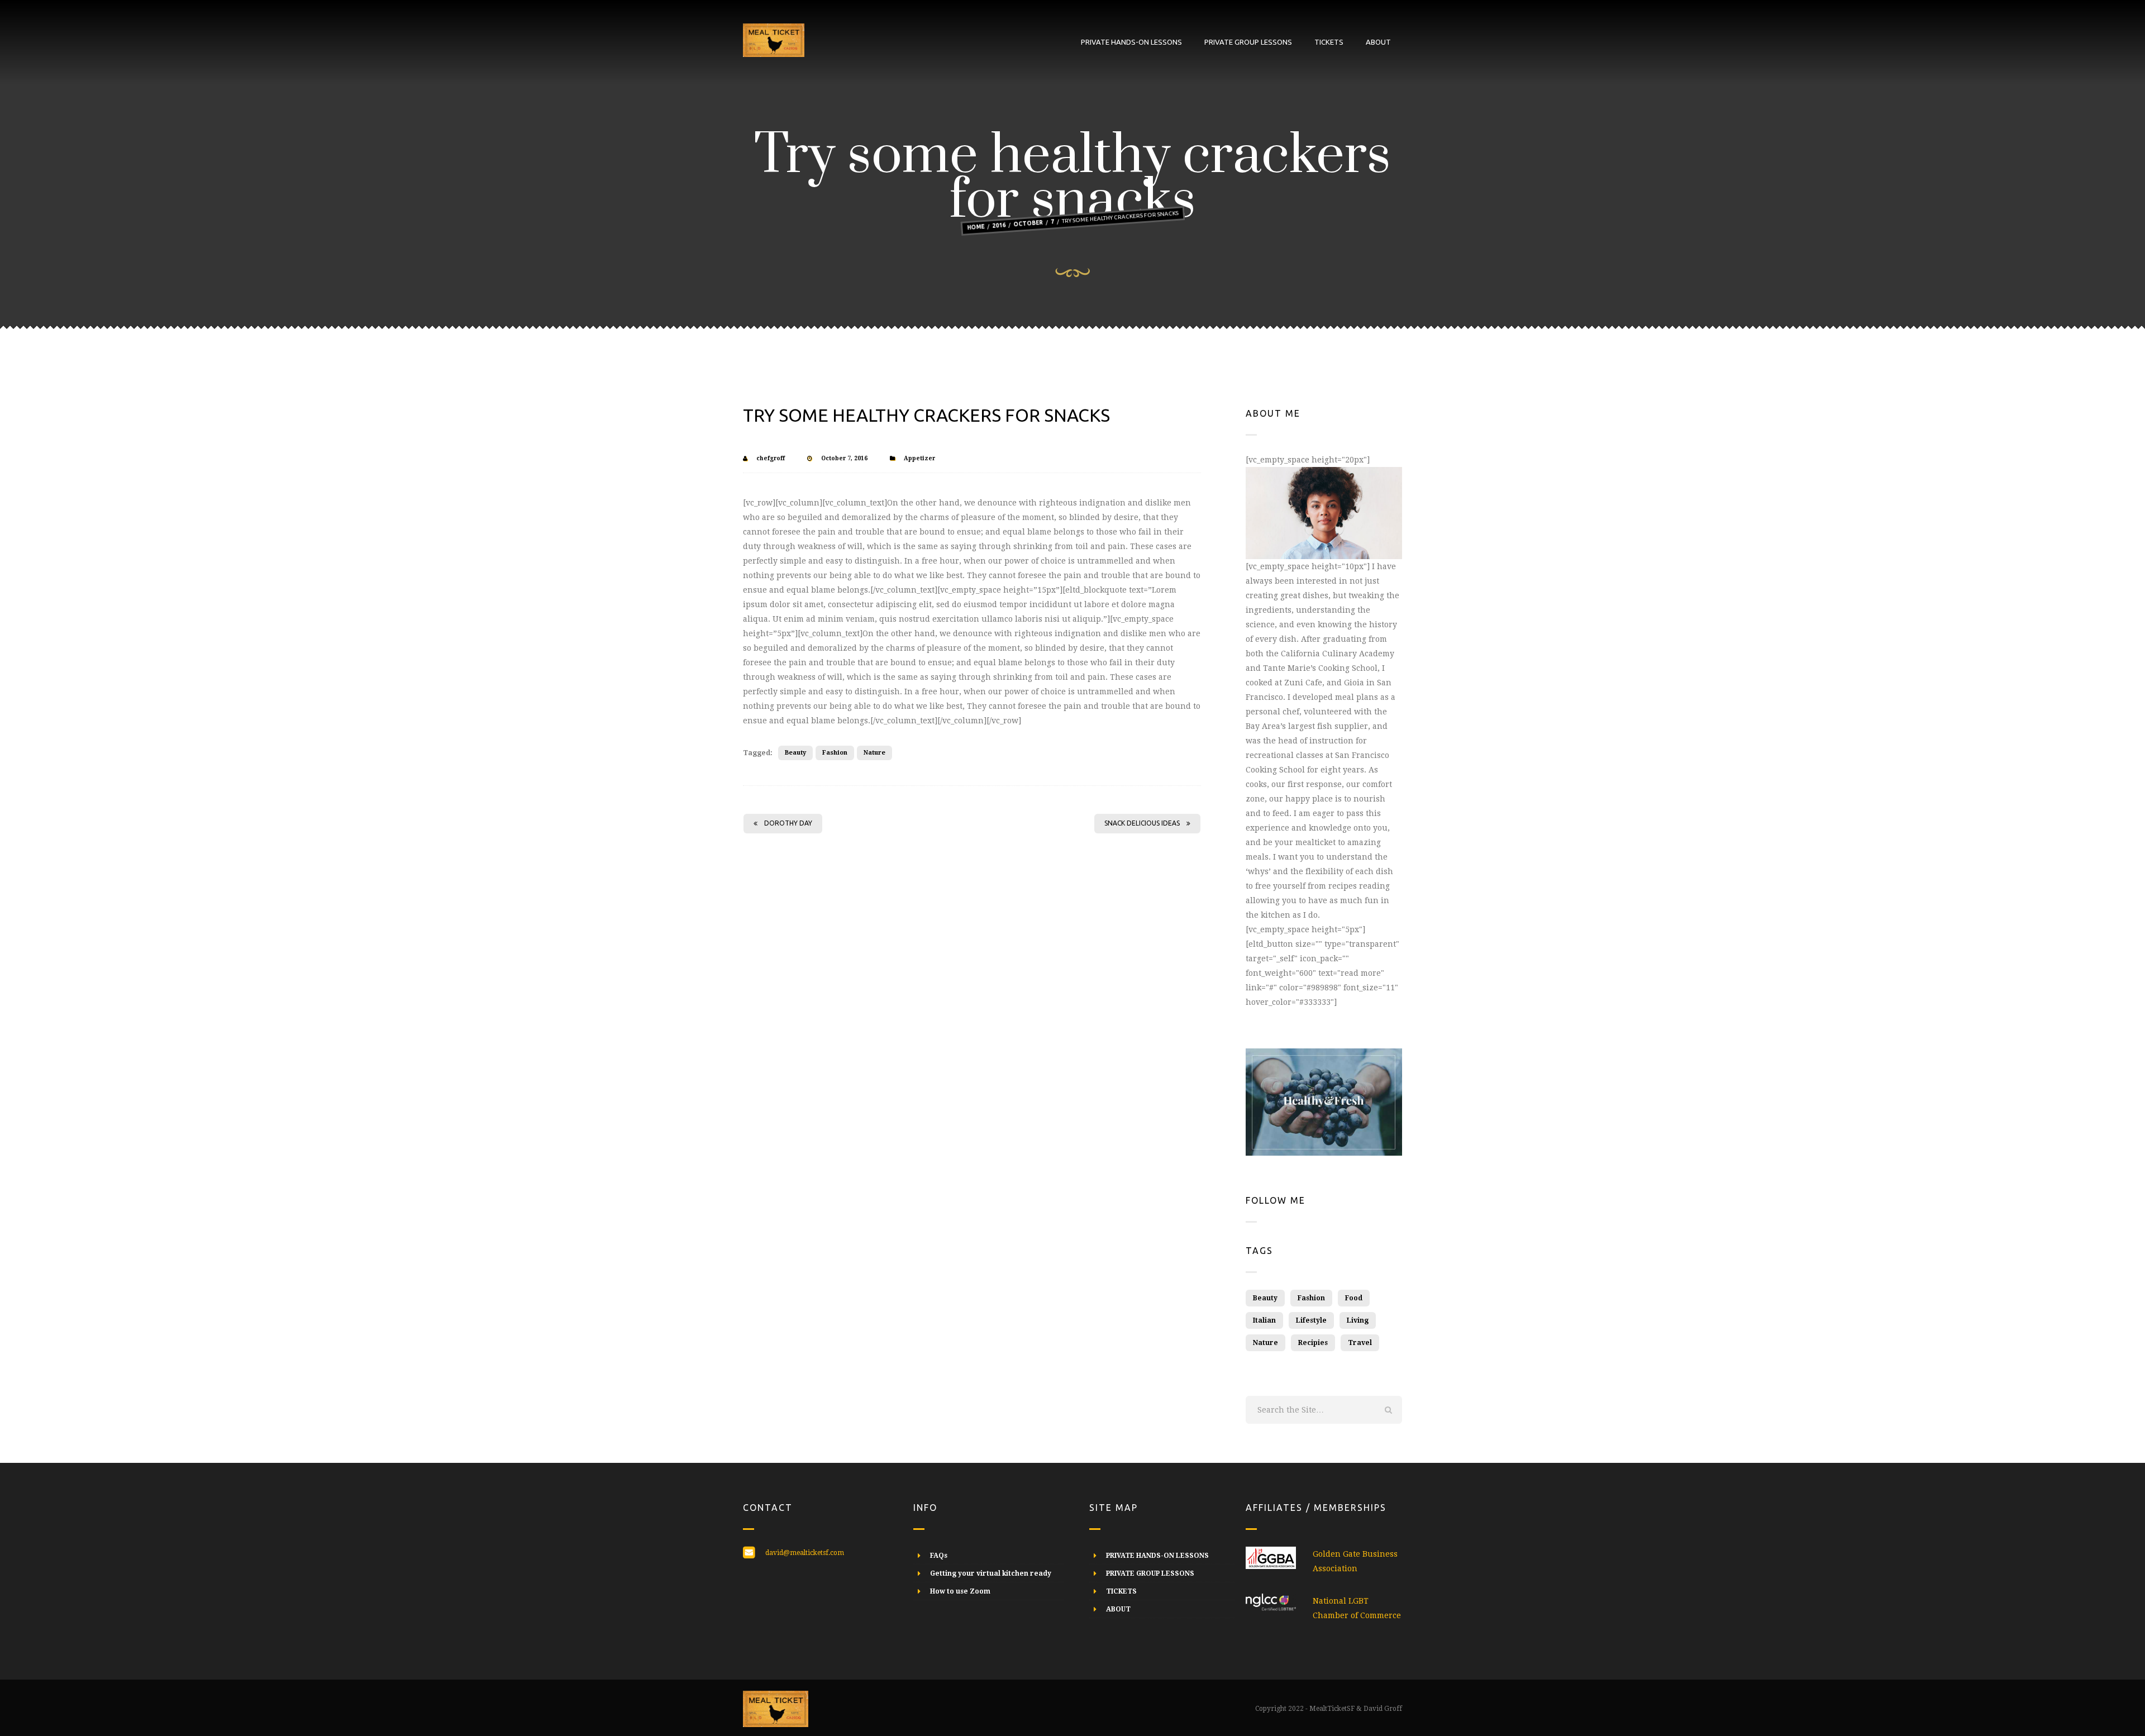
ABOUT (1378, 42)
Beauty (795, 753)
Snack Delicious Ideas (1142, 823)
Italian (1264, 1320)
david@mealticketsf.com (805, 1553)
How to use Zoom (960, 1591)
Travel (1360, 1343)
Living (1358, 1320)
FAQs (939, 1556)
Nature (874, 753)
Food (1354, 1298)
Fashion (835, 753)
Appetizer (919, 458)
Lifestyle (1311, 1320)
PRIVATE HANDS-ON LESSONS (1131, 42)
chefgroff (771, 458)
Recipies (1313, 1343)
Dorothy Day (788, 823)
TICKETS (1329, 42)
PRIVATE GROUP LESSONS (1248, 42)
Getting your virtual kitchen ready (991, 1573)
